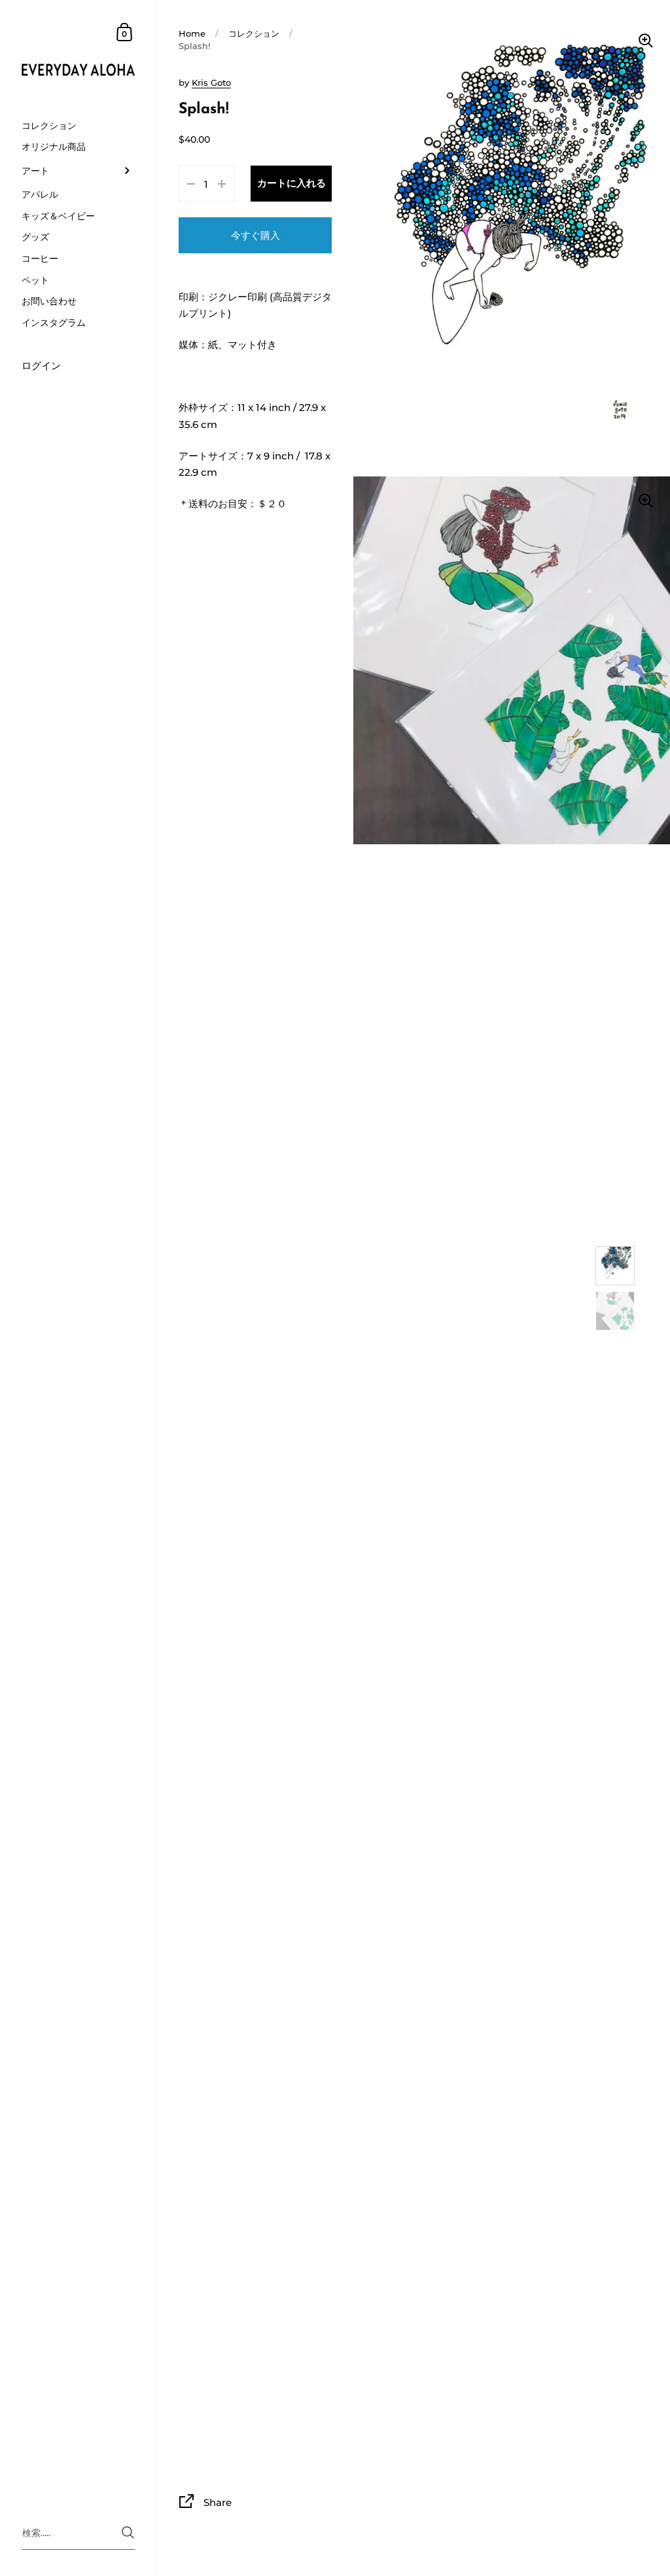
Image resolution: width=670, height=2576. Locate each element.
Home (192, 34)
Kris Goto (211, 83)
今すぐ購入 (256, 235)
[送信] (128, 2532)
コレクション (254, 34)
